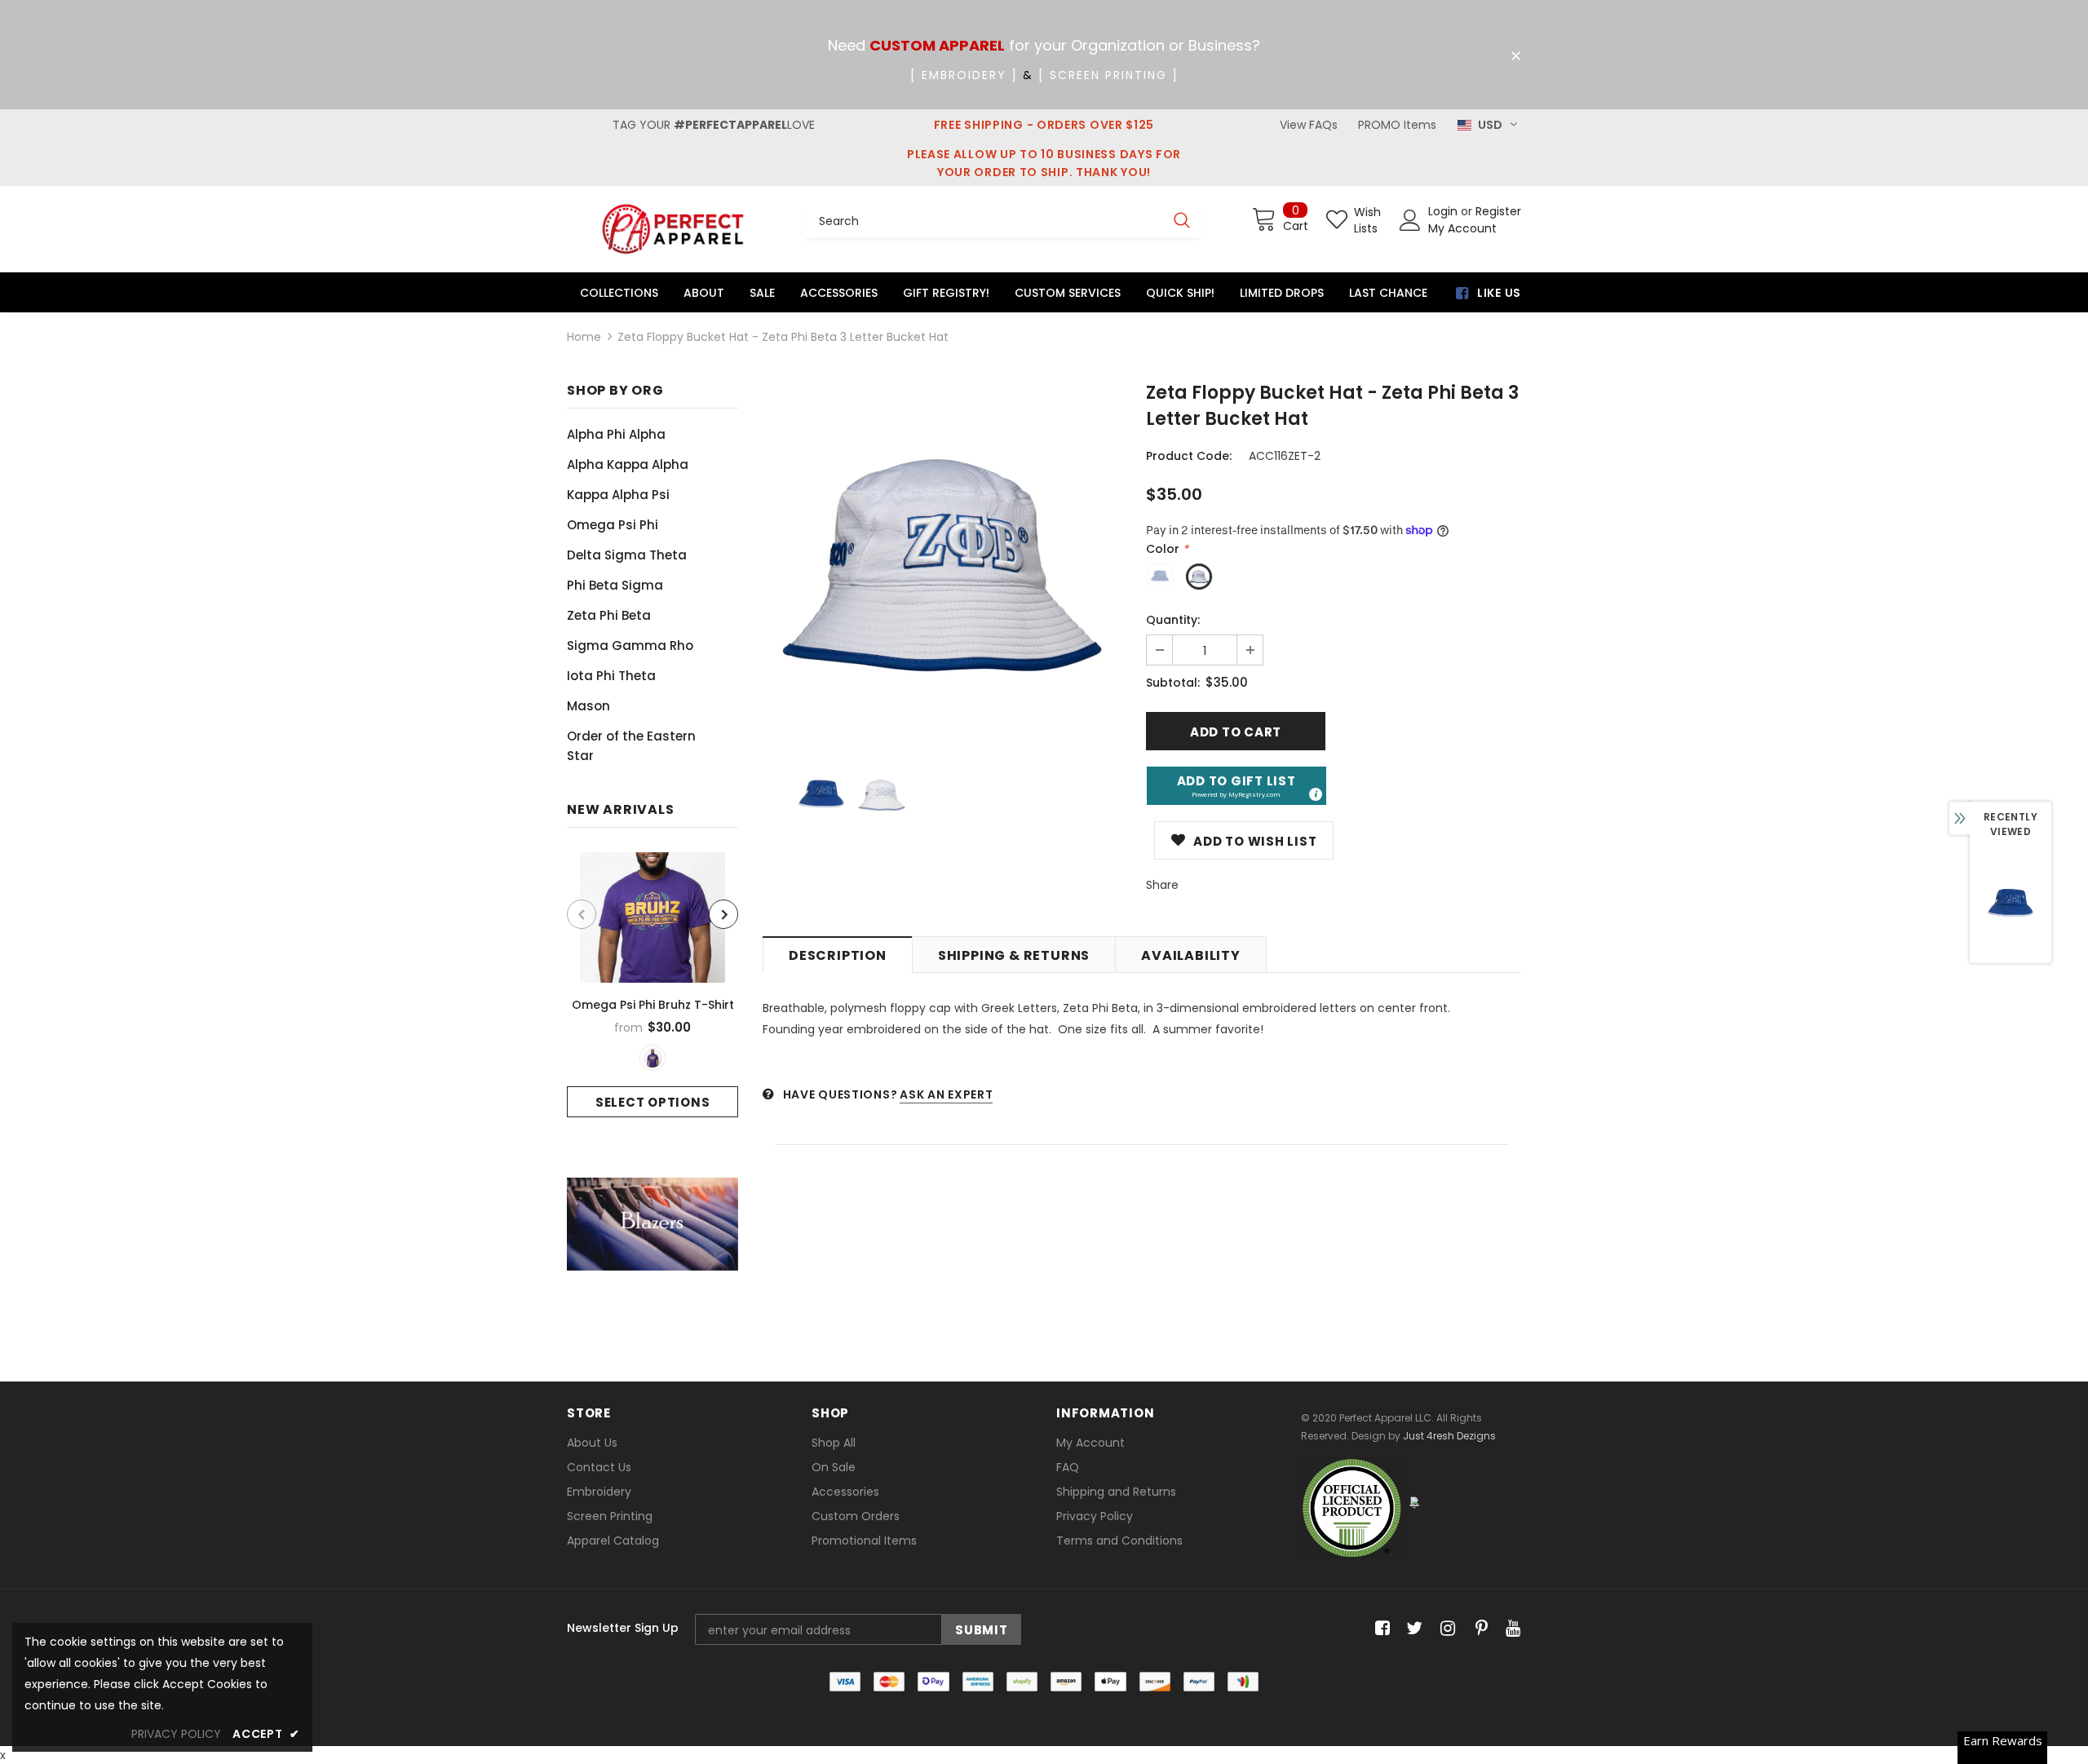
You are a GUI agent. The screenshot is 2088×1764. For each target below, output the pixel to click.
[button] (1236, 786)
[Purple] (652, 1058)
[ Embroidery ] (964, 75)
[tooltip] (1315, 794)
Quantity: (1173, 620)
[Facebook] (1380, 1629)
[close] (1515, 56)
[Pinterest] (1478, 1629)
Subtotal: (1173, 683)
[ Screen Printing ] (1108, 75)
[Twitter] (1412, 1629)
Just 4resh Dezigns (1449, 1436)
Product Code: (1189, 456)
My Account (1462, 228)
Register (1498, 211)
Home (584, 337)
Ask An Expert (946, 1094)
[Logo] (673, 229)
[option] (652, 985)
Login (1444, 211)
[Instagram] (1445, 1629)
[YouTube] (1510, 1629)
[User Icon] (1410, 220)
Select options (653, 1102)
